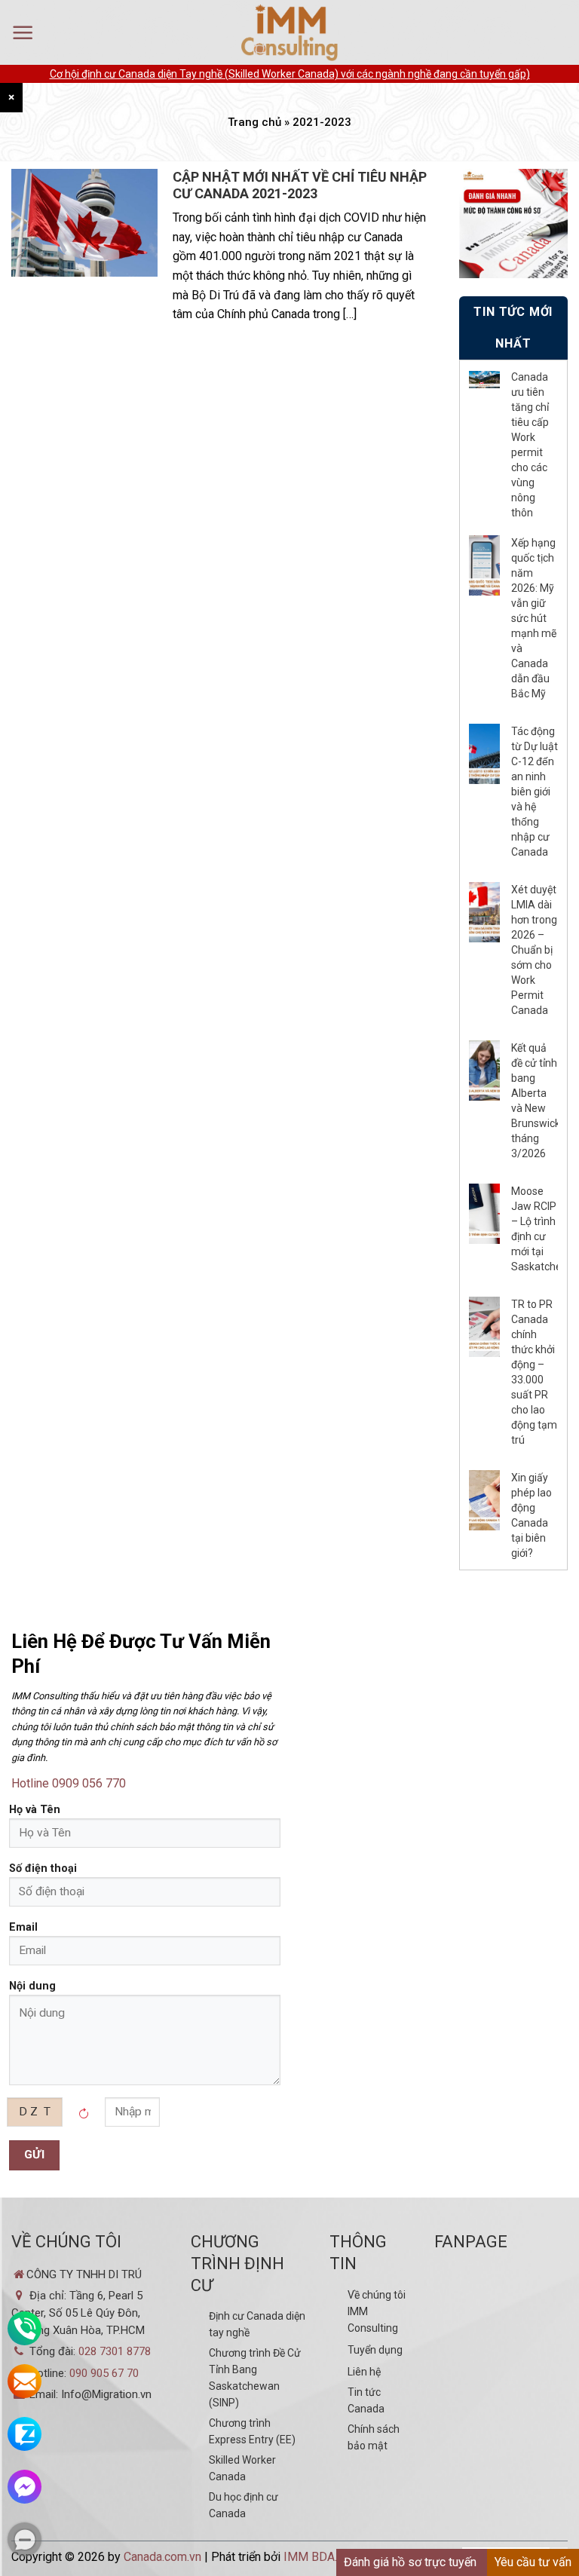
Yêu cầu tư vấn (533, 2562)
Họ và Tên (35, 1810)
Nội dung (32, 1986)
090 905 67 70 (104, 2373)
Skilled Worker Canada (242, 2468)
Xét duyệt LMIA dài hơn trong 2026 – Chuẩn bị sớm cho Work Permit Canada (534, 950)
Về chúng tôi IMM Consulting (377, 2311)
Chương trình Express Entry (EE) (252, 2431)
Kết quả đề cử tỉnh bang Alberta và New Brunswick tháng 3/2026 (535, 1101)
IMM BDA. (310, 2557)
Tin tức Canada (366, 2400)
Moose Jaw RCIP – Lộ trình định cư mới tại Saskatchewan (535, 1229)
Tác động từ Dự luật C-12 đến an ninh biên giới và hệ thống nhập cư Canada (535, 792)
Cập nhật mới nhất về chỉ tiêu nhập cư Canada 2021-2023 (300, 185)
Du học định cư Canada (244, 2505)
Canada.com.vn (162, 2557)
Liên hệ (364, 2372)
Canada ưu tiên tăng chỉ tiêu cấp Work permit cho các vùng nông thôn (530, 445)
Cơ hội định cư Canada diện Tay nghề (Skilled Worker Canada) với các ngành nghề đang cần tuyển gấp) (290, 74)
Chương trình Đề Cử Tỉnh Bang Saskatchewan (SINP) (255, 2378)
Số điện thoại (43, 1868)
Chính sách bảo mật (374, 2437)
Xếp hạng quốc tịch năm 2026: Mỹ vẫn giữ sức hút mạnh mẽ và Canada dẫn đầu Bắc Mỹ (534, 618)
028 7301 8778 (115, 2351)
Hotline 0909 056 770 (69, 1783)
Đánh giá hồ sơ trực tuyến (410, 2562)
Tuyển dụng (375, 2350)
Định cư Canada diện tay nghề (257, 2324)
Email (23, 1927)
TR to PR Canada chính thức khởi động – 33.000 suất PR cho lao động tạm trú (534, 1372)
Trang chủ (254, 122)
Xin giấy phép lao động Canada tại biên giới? (532, 1515)
